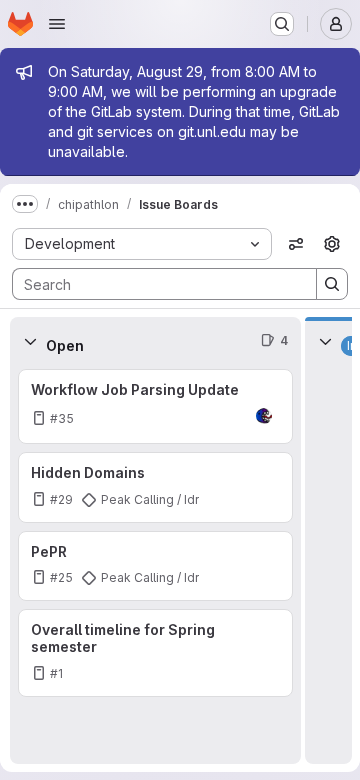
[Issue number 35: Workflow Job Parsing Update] (155, 406)
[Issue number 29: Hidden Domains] (155, 487)
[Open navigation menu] (57, 24)
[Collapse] (30, 341)
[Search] (332, 284)
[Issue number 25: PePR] (155, 566)
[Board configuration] (332, 244)
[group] (155, 564)
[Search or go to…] (282, 24)
